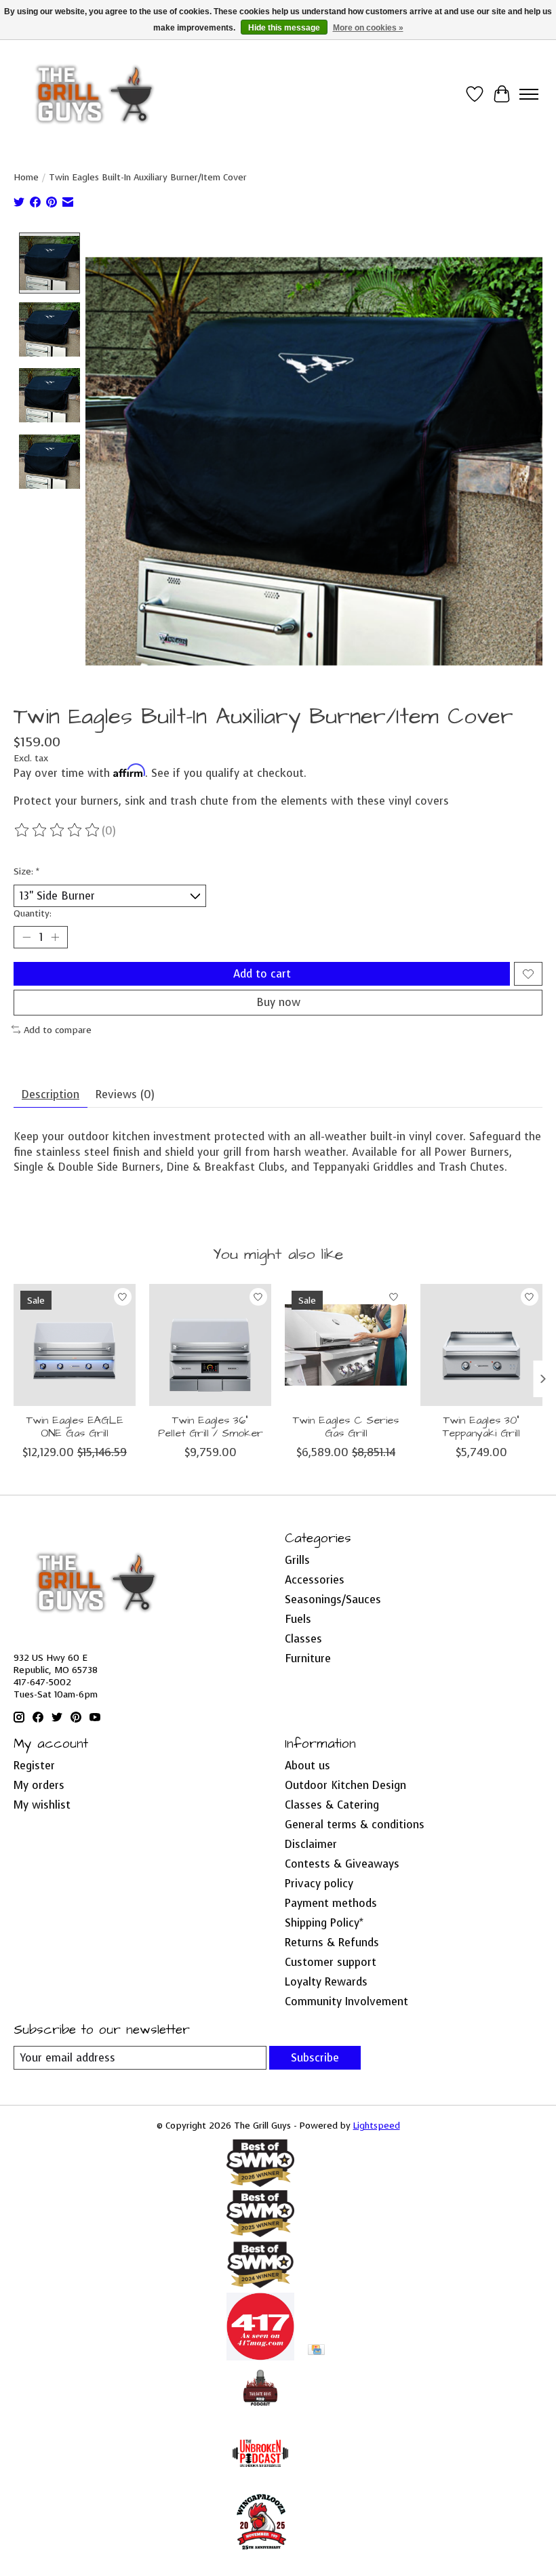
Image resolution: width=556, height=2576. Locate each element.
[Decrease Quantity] (26, 938)
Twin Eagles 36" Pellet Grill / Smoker (211, 1427)
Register (34, 1766)
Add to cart (262, 974)
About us (307, 1766)
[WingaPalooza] (260, 2555)
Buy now (278, 1002)
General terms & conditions (355, 1825)
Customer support (331, 1962)
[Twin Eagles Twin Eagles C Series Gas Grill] (346, 1345)
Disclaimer (311, 1844)
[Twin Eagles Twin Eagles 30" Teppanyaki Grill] (481, 1345)
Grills (297, 1560)
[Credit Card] (316, 2351)
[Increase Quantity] (55, 938)
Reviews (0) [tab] (125, 1094)
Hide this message (284, 28)
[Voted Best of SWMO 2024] (260, 2286)
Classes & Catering (332, 1805)
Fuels (298, 1619)
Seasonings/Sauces (333, 1599)
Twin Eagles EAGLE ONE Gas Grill (75, 1427)
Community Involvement (346, 2001)
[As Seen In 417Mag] (260, 2357)
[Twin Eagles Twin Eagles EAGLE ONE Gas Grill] (75, 1345)
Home (26, 177)
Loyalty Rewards (326, 1982)
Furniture (308, 1658)
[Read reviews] (58, 830)
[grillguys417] (95, 94)
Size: (26, 871)
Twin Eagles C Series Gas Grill (346, 1427)
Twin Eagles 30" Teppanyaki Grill (481, 1427)
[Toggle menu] (529, 94)
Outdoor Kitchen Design (345, 1785)
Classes (303, 1639)
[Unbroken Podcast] (260, 2483)
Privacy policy (319, 1884)
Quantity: (33, 913)
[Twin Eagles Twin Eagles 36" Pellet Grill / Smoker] (210, 1345)
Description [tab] (51, 1094)
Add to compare (58, 1030)
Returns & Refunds (332, 1943)
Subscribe (315, 2058)
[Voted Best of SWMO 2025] (260, 2233)
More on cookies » (368, 28)
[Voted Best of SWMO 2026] (260, 2183)
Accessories (315, 1580)
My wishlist (42, 1805)
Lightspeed (377, 2125)
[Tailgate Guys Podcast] (260, 2412)
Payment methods (331, 1903)
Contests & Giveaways (342, 1864)
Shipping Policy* (324, 1923)
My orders (39, 1785)
